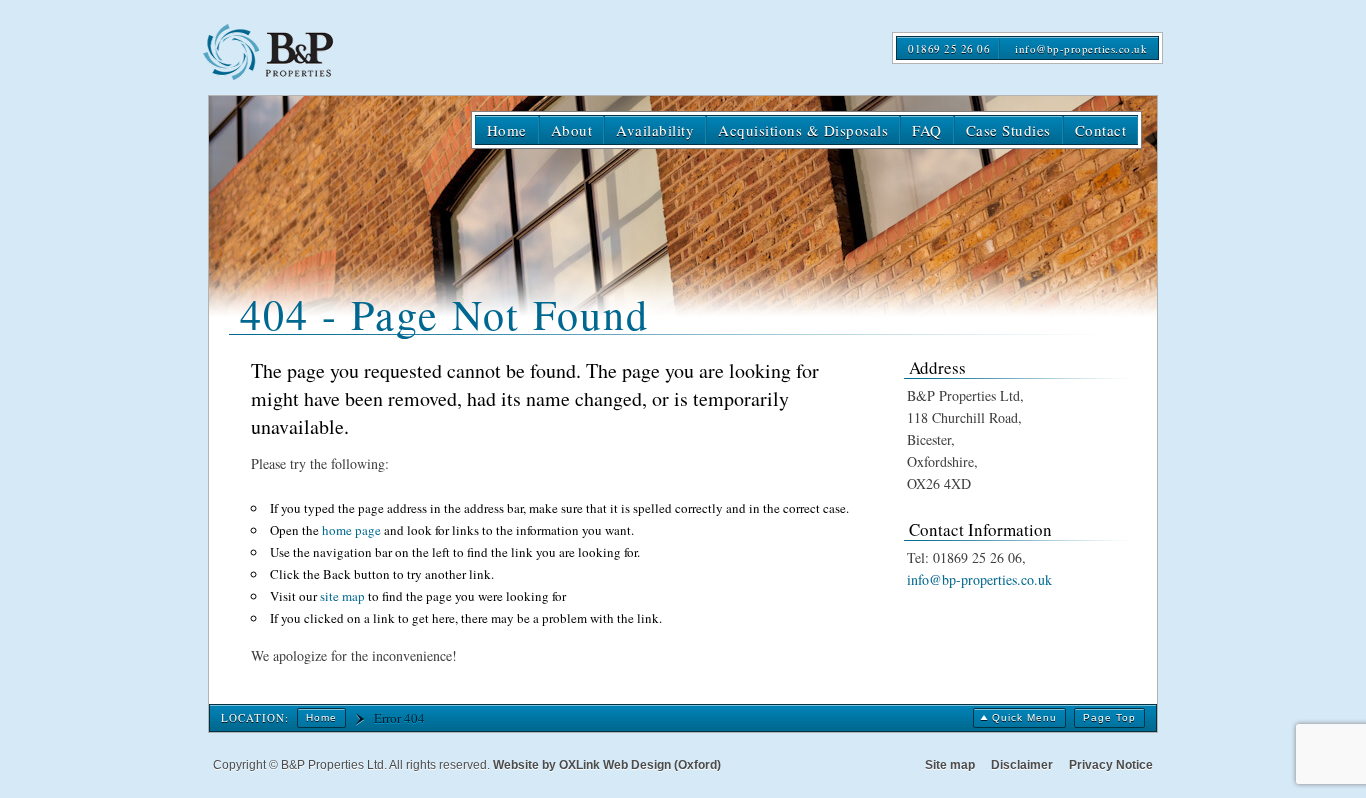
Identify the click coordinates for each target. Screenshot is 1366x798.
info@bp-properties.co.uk (1081, 48)
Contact (1101, 130)
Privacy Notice (1111, 765)
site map (342, 596)
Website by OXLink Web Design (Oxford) (607, 765)
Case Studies (1008, 130)
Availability (655, 130)
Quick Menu (1024, 717)
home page (351, 530)
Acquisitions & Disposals (803, 130)
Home (507, 130)
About (572, 130)
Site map (950, 765)
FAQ (927, 130)
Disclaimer (1022, 765)
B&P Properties (275, 52)
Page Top (1109, 717)
